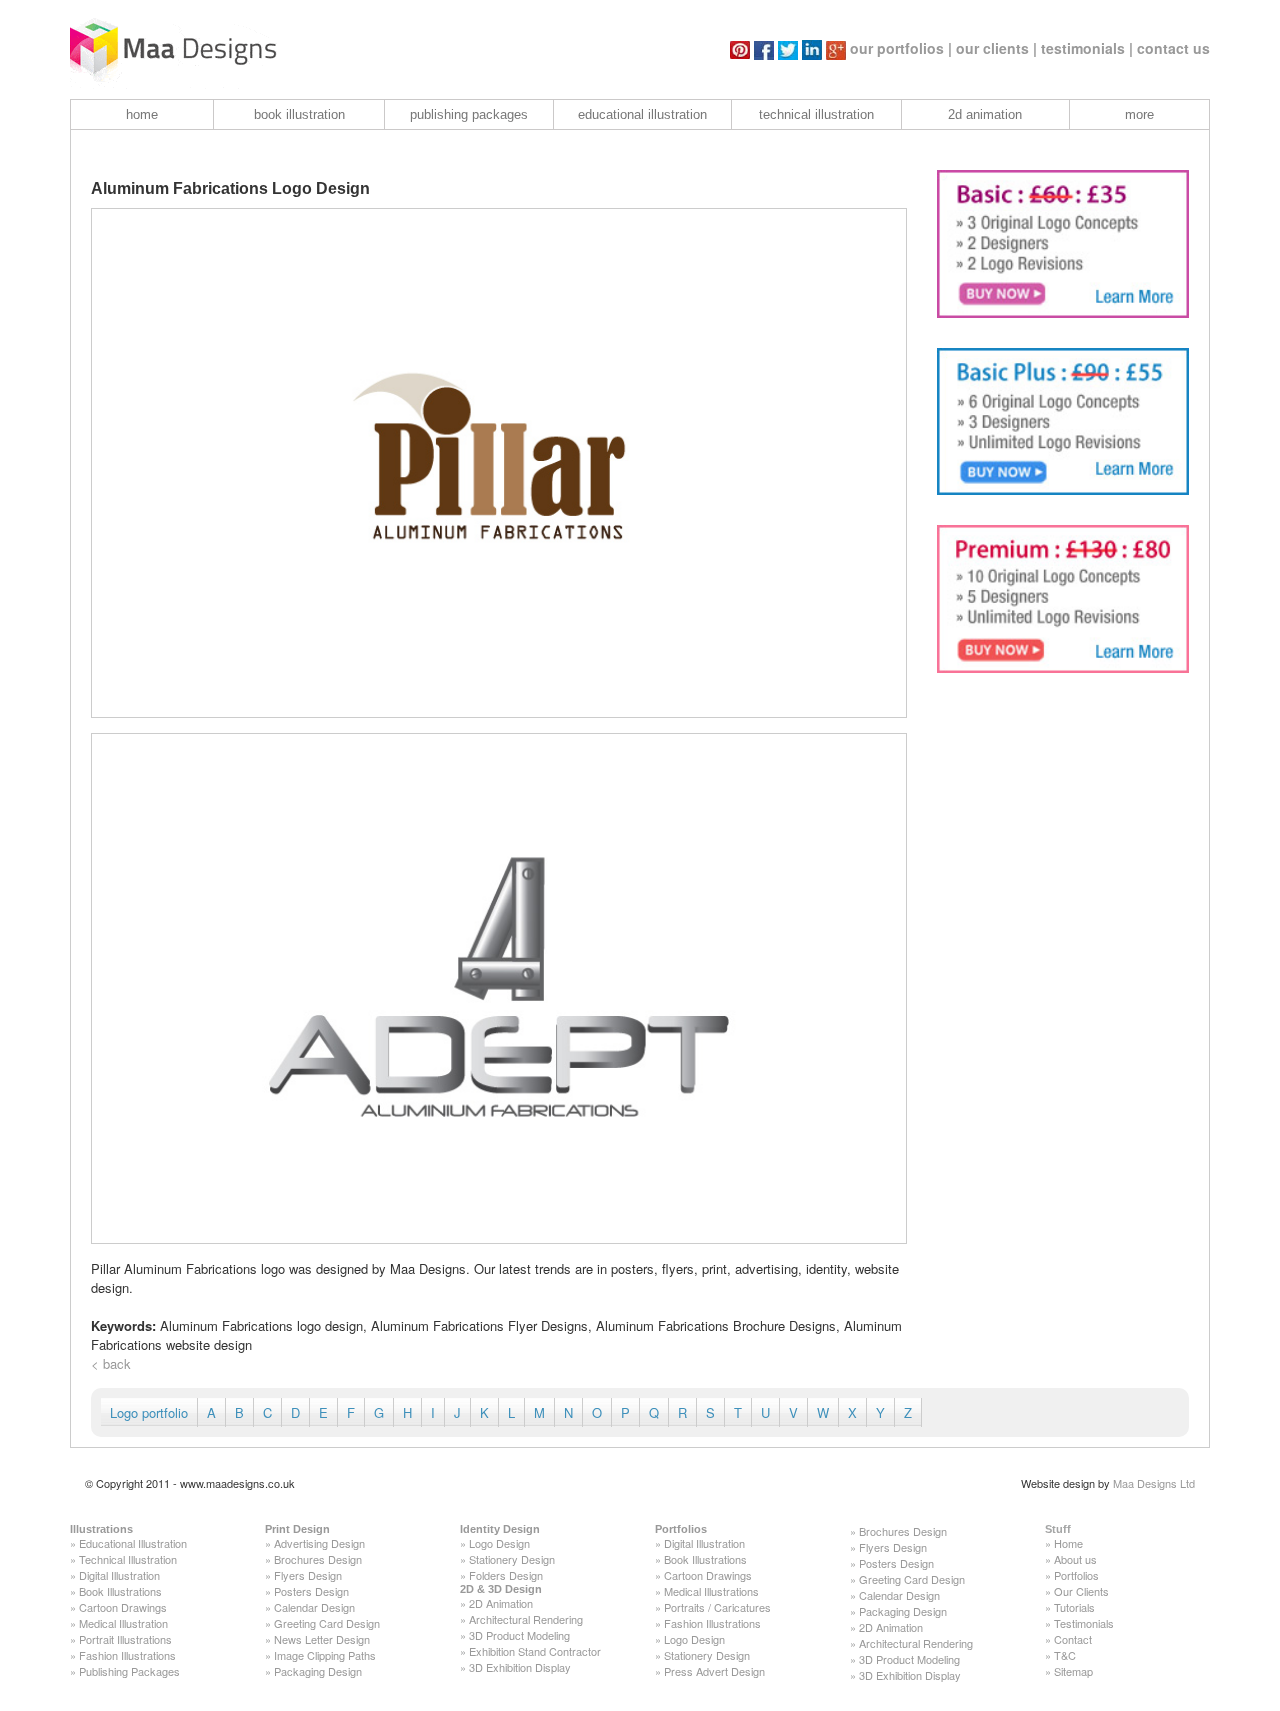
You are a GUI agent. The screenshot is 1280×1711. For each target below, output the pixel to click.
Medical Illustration (123, 1623)
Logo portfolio (149, 1412)
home (142, 114)
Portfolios (681, 1529)
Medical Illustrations (711, 1591)
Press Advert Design (714, 1671)
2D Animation (501, 1603)
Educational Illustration (133, 1543)
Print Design (297, 1529)
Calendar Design (314, 1607)
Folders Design (506, 1575)
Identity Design (500, 1529)
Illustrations (101, 1529)
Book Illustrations (120, 1591)
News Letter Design (322, 1639)
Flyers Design (308, 1575)
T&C (1065, 1655)
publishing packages (469, 114)
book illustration (299, 114)
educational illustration (642, 114)
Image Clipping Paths (325, 1655)
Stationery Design (512, 1559)
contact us (1173, 48)
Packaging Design (318, 1671)
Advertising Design (319, 1543)
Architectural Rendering (526, 1619)
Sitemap (1073, 1671)
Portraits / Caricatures (717, 1607)
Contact (1073, 1639)
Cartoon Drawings (123, 1607)
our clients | (996, 48)
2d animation (985, 114)
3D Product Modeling (519, 1635)
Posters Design (311, 1591)
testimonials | (1087, 48)
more (1139, 114)
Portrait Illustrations (125, 1639)
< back (111, 1363)
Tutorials (1074, 1607)
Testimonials (1084, 1623)
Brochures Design (318, 1559)
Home (1068, 1543)
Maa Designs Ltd (1154, 1483)
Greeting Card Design (327, 1623)
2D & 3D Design (501, 1589)
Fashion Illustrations (127, 1655)
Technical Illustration (128, 1559)
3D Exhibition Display (520, 1667)
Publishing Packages (129, 1671)
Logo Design (499, 1543)
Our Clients (1081, 1591)
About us (1075, 1559)
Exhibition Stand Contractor (535, 1651)
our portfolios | (901, 48)
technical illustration (816, 114)
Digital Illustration (119, 1575)
